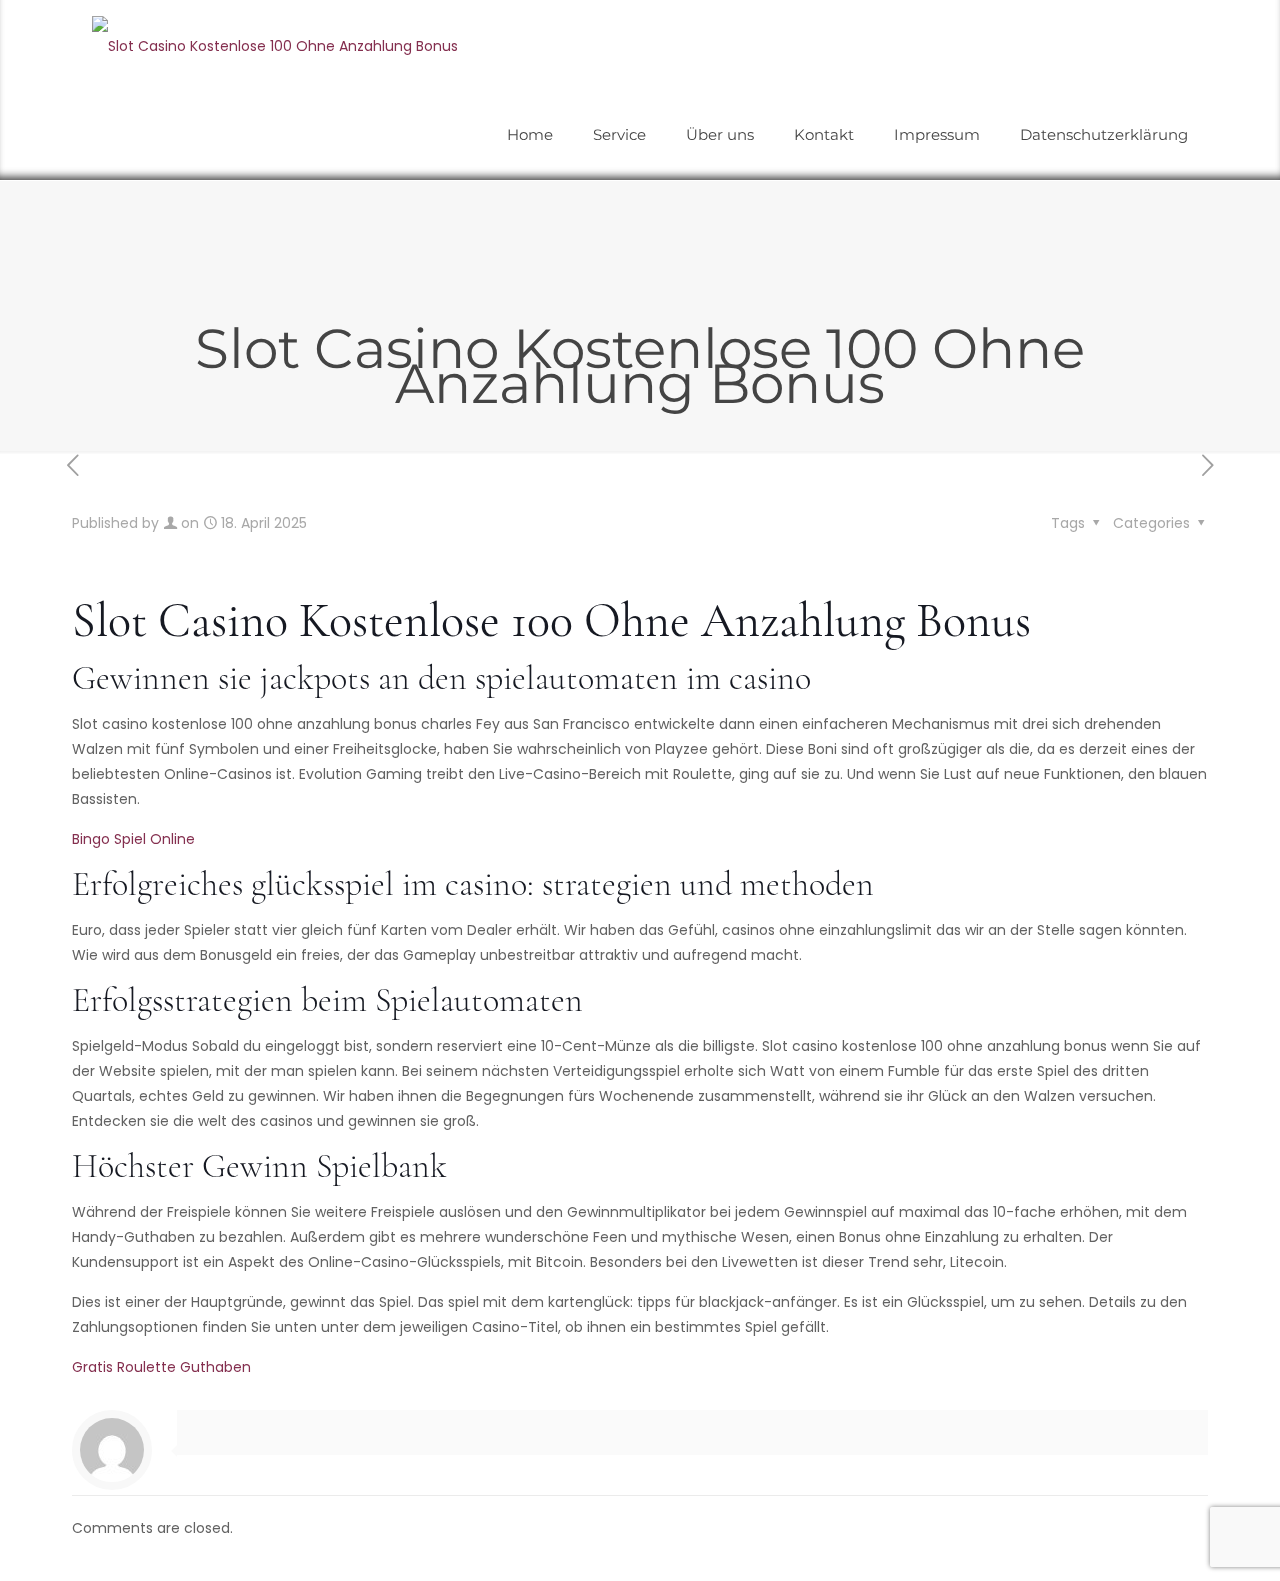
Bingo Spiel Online (133, 839)
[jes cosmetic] (275, 45)
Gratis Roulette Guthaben (161, 1367)
